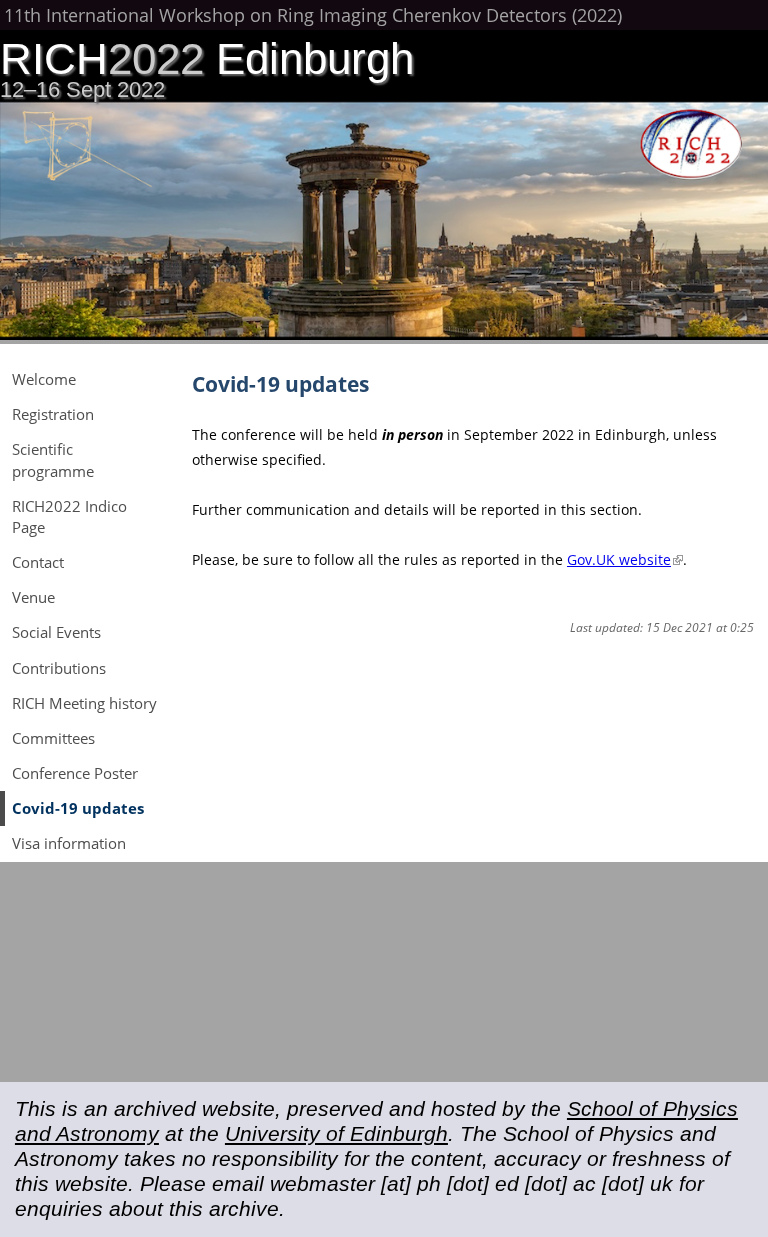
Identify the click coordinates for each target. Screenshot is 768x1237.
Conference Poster (75, 773)
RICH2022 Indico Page (69, 516)
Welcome (44, 379)
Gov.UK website (625, 559)
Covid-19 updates (78, 808)
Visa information (69, 843)
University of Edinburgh (336, 1134)
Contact (38, 562)
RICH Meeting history (84, 703)
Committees (53, 738)
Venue (33, 597)
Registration (53, 414)
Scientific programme (53, 459)
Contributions (59, 668)
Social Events (56, 632)
